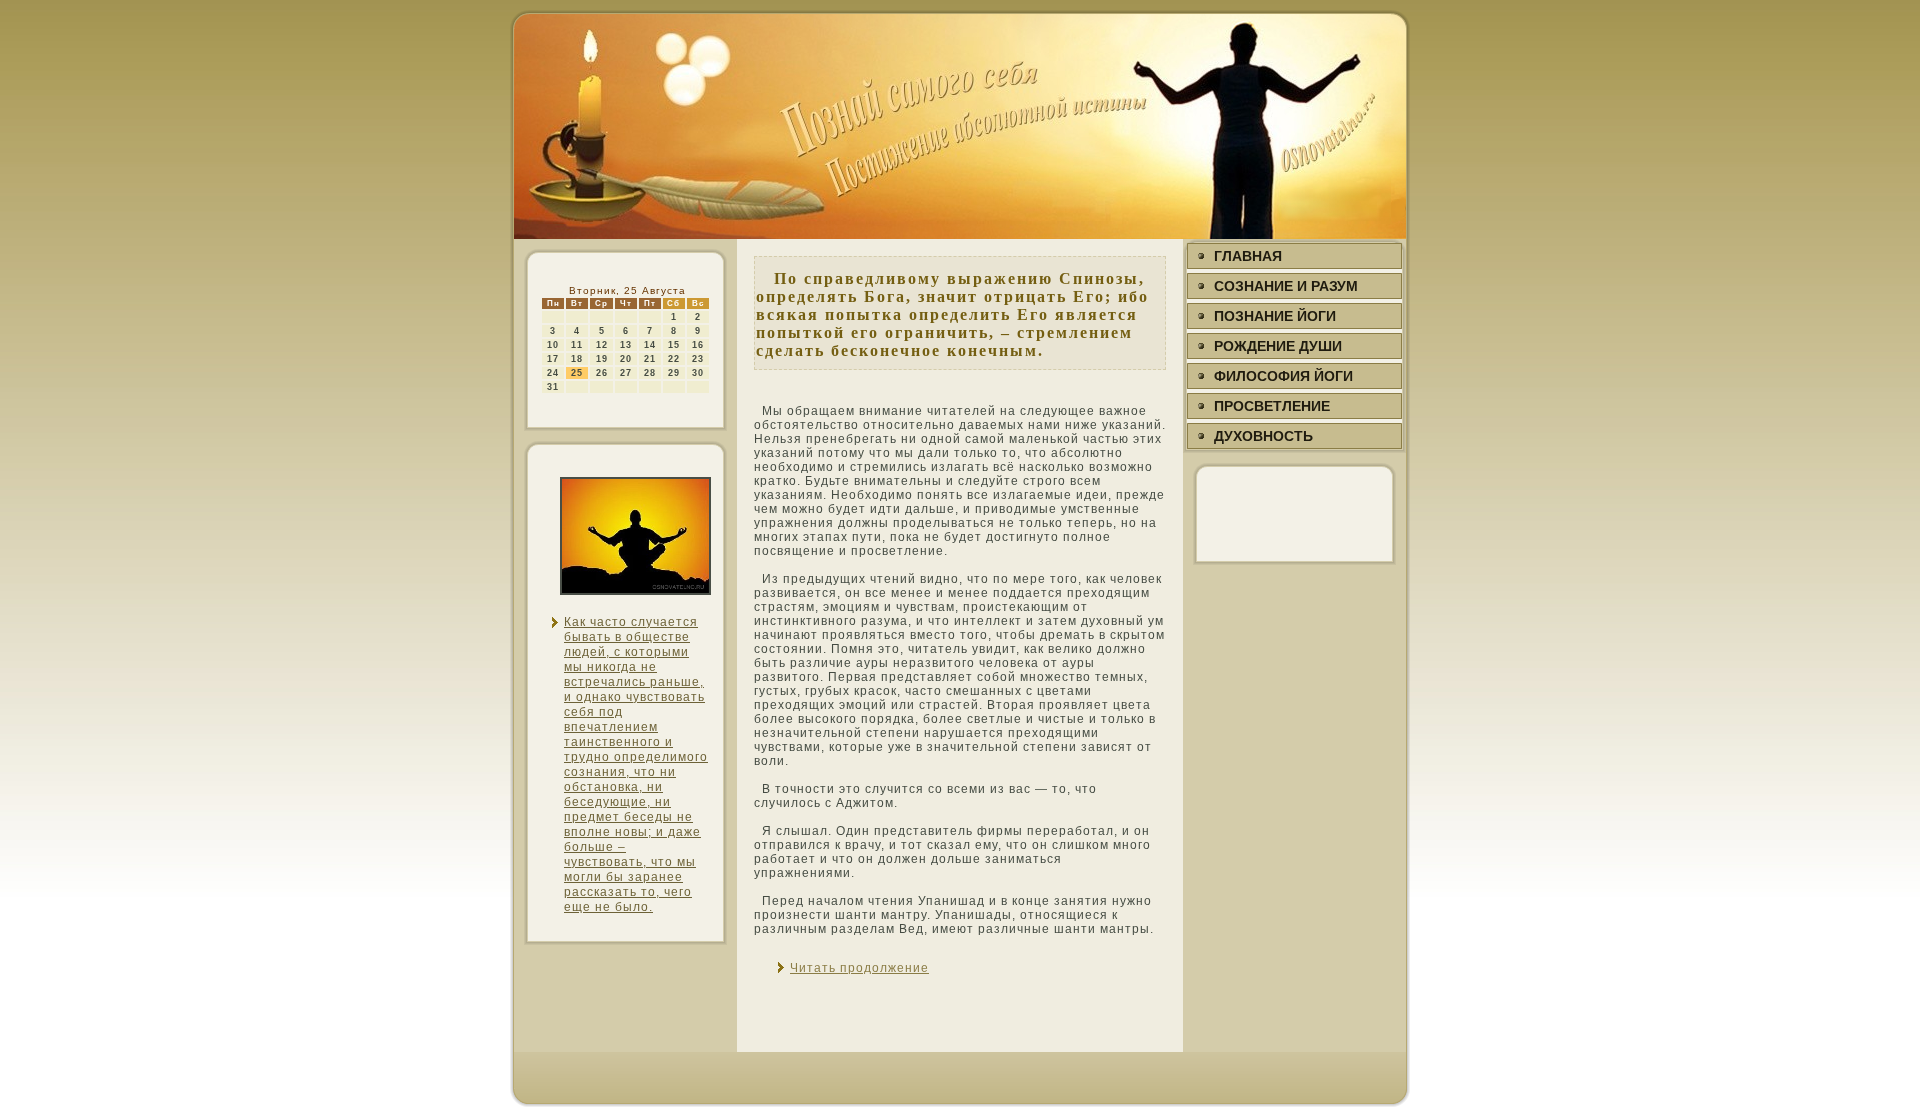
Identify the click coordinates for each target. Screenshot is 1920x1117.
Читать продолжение (859, 968)
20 (626, 359)
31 (553, 387)
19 (602, 359)
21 (650, 359)
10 (553, 345)
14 (650, 345)
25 (577, 373)
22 (674, 359)
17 (553, 359)
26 (602, 373)
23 (698, 359)
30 (698, 373)
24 (553, 373)
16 (698, 345)
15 (674, 345)
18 (577, 359)
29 (674, 373)
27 (626, 373)
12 (602, 345)
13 (626, 345)
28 (650, 373)
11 (577, 345)
